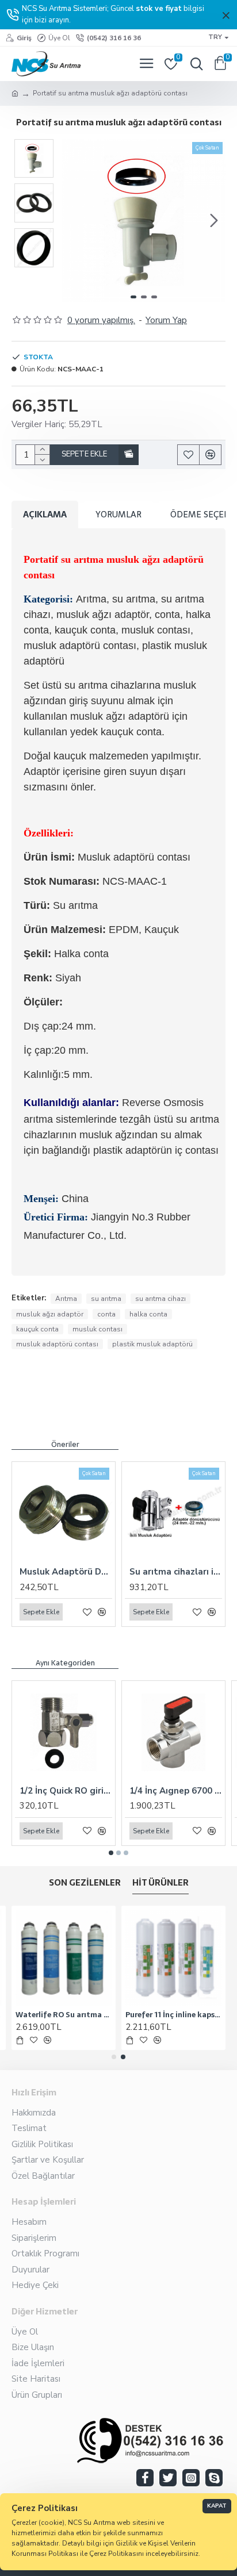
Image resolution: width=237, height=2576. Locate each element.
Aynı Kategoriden (65, 1663)
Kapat (217, 2506)
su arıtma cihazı (160, 1299)
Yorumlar (118, 514)
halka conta (148, 1314)
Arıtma (66, 1299)
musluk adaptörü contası (57, 1344)
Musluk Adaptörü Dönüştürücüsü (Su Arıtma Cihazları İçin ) (66, 1572)
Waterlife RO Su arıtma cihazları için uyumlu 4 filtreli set (64, 2015)
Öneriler (65, 1445)
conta (106, 1314)
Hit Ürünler (160, 1884)
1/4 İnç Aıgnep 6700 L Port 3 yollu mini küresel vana (176, 1791)
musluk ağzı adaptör (50, 1314)
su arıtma (106, 1299)
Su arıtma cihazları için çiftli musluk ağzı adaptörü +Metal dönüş (176, 1572)
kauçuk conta (37, 1329)
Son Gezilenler (85, 1884)
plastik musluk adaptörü (152, 1344)
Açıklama (45, 514)
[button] (74, 221)
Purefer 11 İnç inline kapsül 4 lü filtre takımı (173, 2015)
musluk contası (98, 1329)
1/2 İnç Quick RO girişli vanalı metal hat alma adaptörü (66, 1791)
